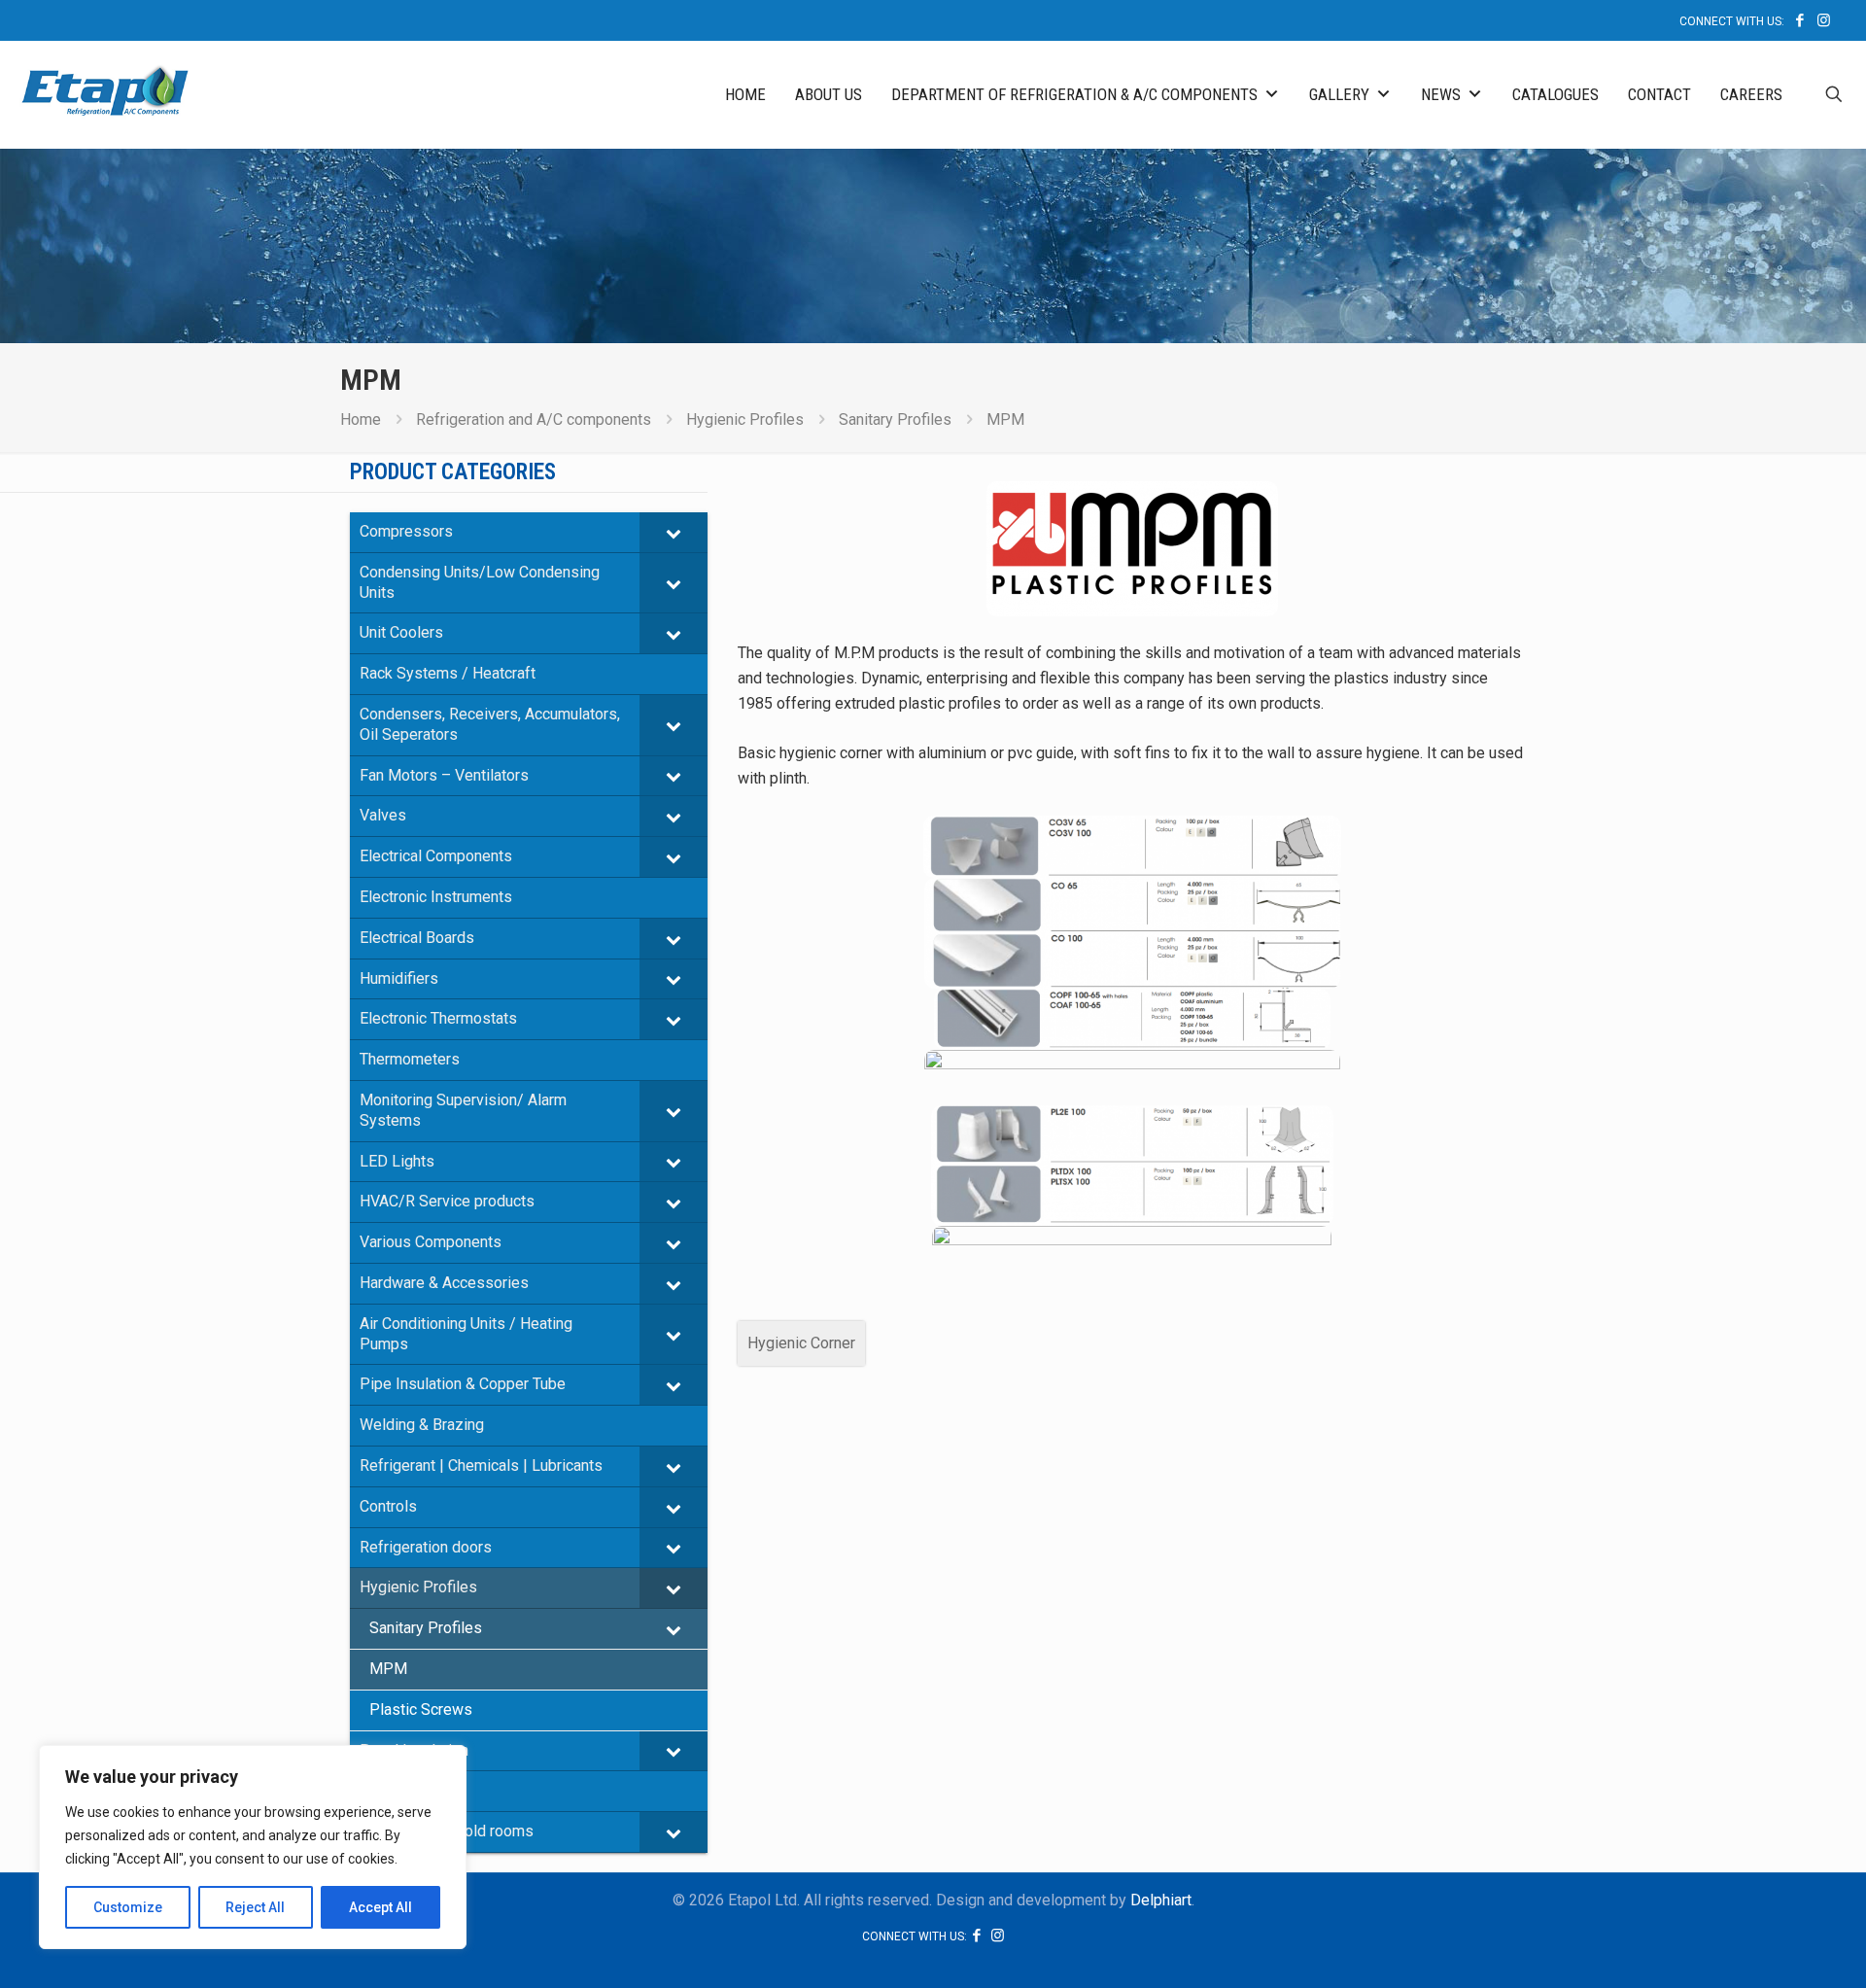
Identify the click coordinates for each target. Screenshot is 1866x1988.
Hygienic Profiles (745, 419)
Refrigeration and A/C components (534, 419)
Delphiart (1161, 1900)
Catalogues (1555, 94)
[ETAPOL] (105, 89)
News (1441, 94)
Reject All (255, 1907)
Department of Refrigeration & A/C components (1074, 94)
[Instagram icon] (1824, 20)
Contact (1659, 94)
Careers (1751, 94)
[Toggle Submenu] (674, 532)
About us (829, 94)
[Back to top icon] (1773, 1948)
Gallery (1339, 94)
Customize (128, 1907)
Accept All (380, 1907)
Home (745, 94)
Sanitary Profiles (895, 419)
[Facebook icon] (1799, 20)
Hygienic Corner (801, 1343)
